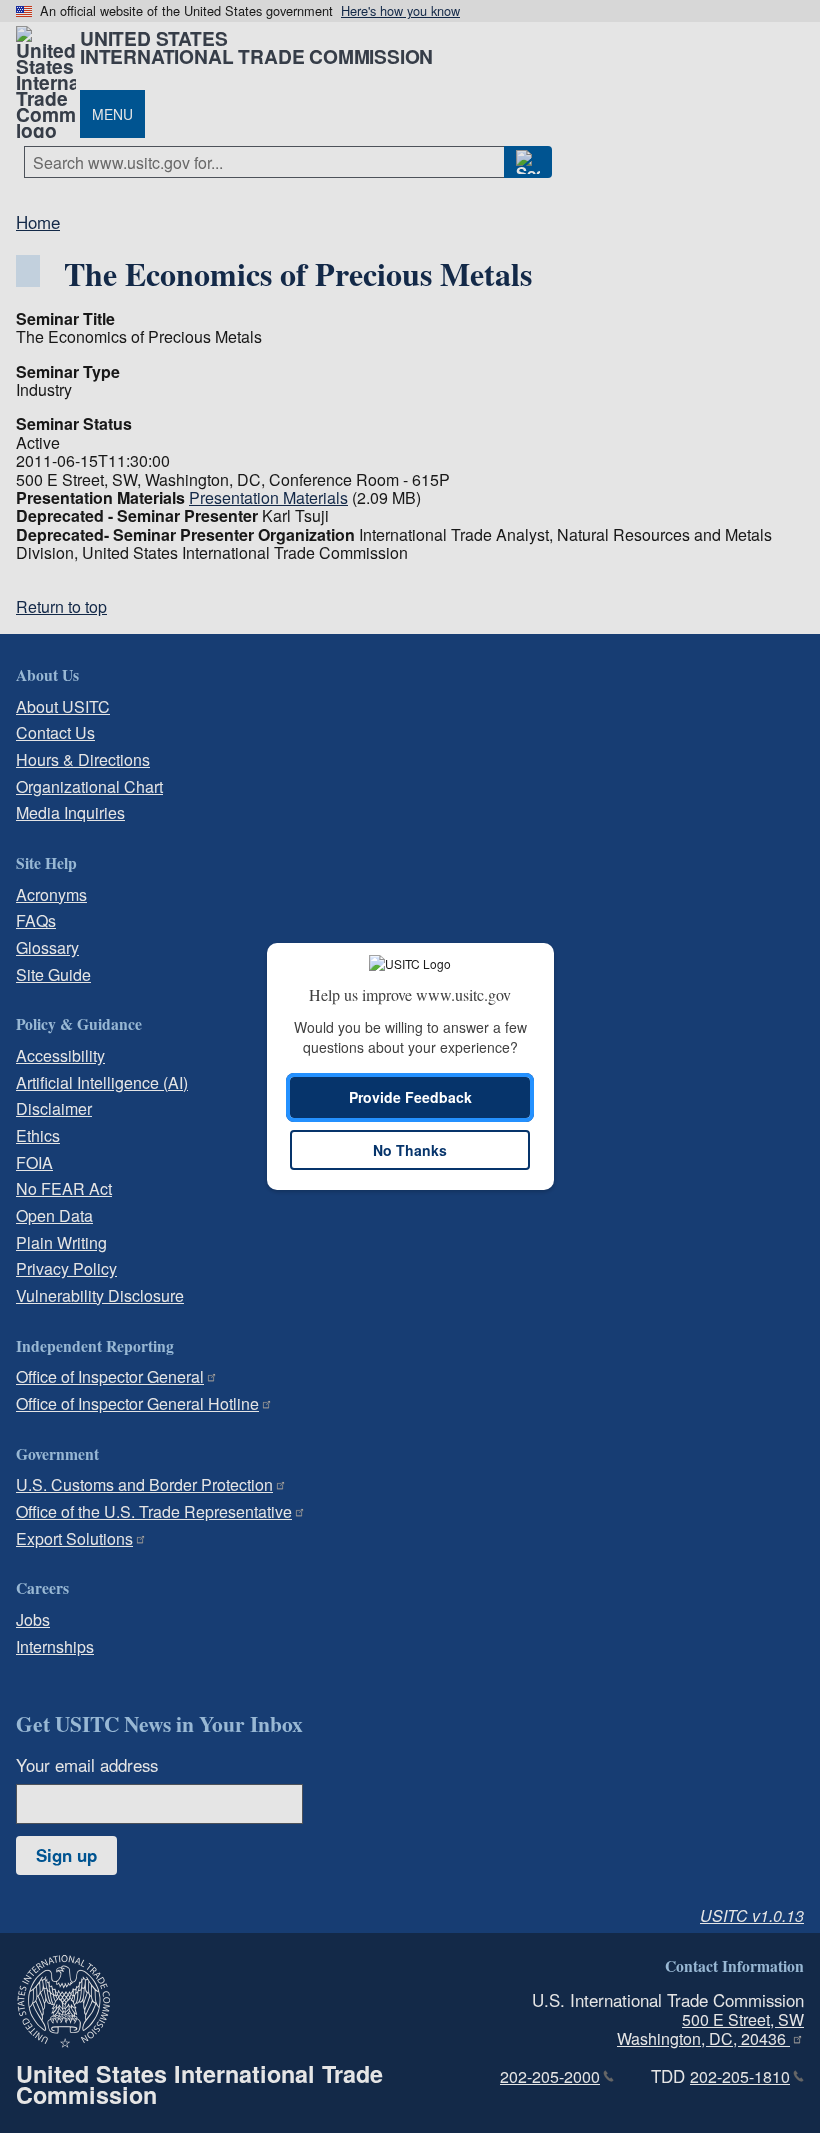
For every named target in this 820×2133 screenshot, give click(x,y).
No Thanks (410, 1150)
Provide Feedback (410, 1097)
